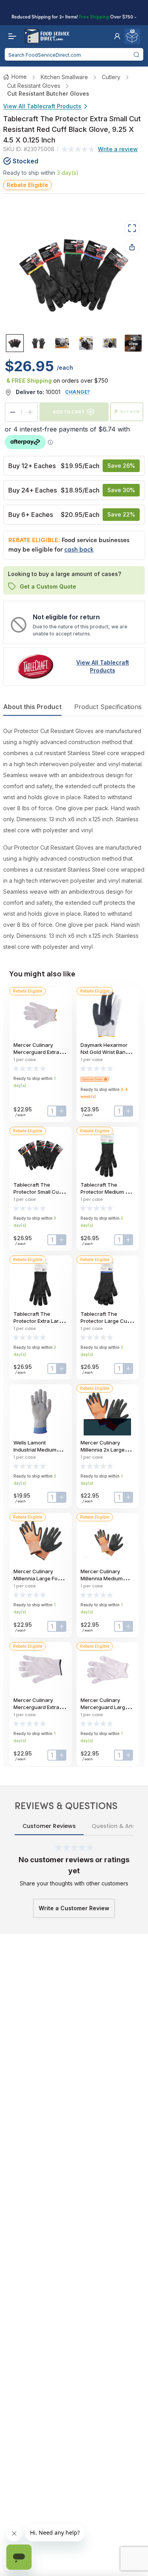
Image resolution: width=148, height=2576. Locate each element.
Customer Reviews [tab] (49, 1826)
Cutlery (111, 77)
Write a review (118, 149)
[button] (117, 36)
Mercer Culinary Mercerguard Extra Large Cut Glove (36, 1707)
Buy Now (130, 412)
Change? (78, 392)
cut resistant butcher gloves (48, 94)
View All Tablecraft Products (42, 106)
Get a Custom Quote (48, 586)
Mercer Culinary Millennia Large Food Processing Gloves (39, 1578)
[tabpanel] (74, 839)
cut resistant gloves (34, 86)
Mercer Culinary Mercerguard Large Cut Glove (104, 1707)
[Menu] (10, 36)
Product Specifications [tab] (108, 707)
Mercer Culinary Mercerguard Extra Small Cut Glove (36, 1052)
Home (19, 77)
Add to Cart (69, 412)
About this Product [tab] (32, 707)
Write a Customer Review (74, 1908)
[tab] (15, 343)
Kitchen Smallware (64, 77)
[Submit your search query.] (137, 54)
